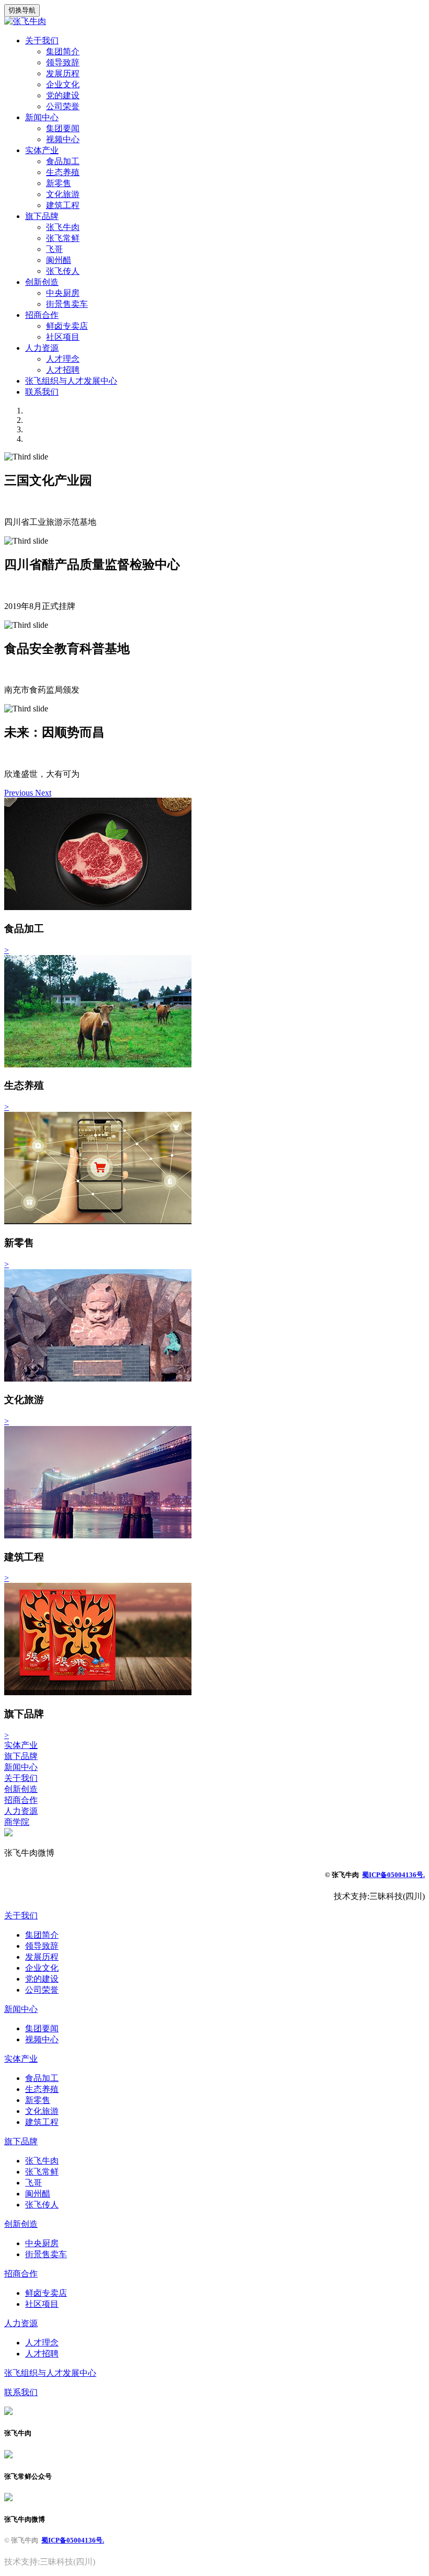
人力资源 (42, 348)
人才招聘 (63, 370)
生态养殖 (63, 172)
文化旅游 (63, 194)
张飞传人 (63, 271)
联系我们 (42, 392)
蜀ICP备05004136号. (393, 1875)
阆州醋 (59, 260)
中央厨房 (63, 293)
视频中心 (63, 139)
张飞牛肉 (63, 227)
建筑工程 (63, 205)
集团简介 (63, 51)
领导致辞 (63, 62)
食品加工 (63, 161)
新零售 (59, 183)
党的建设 (63, 95)
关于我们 (42, 41)
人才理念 (63, 359)
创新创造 (42, 282)
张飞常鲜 (63, 238)
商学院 (17, 1822)
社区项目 (63, 337)
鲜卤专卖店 (67, 326)
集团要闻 (63, 128)
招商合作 (42, 315)
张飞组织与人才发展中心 (71, 381)
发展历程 (63, 73)
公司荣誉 (63, 106)
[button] (20, 793)
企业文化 (63, 84)
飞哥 (54, 249)
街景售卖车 (67, 304)
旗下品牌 (42, 216)
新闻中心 (42, 117)
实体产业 (42, 150)
